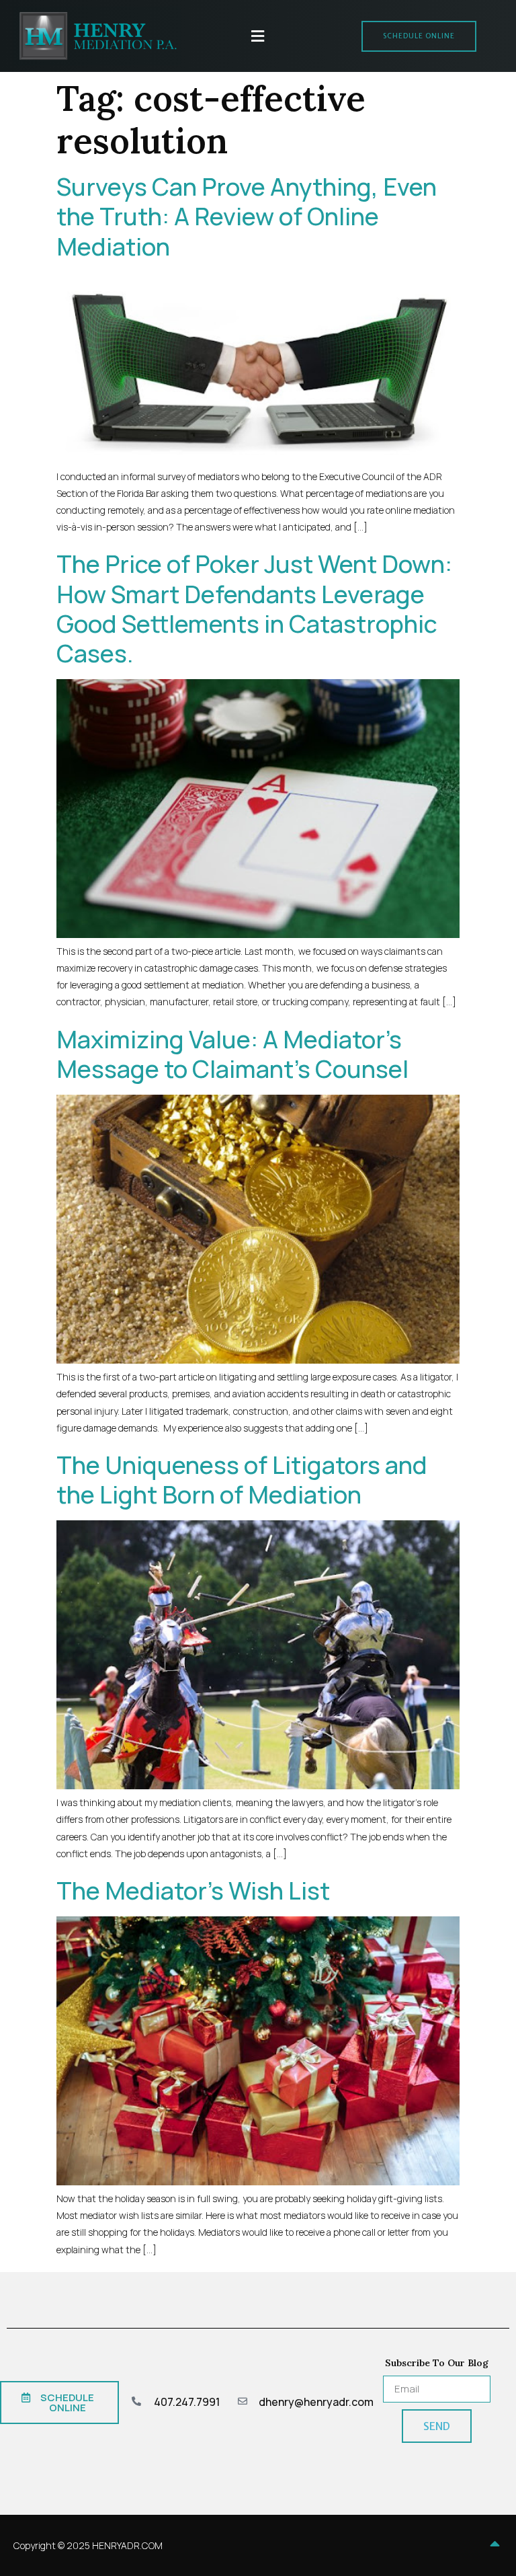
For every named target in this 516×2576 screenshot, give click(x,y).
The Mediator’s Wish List (193, 1890)
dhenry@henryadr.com (316, 2402)
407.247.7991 (187, 2402)
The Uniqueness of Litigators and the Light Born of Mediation (242, 1480)
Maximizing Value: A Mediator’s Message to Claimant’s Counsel (232, 1054)
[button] (258, 36)
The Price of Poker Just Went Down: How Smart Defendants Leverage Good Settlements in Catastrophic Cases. (254, 609)
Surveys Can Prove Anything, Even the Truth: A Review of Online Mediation (247, 216)
